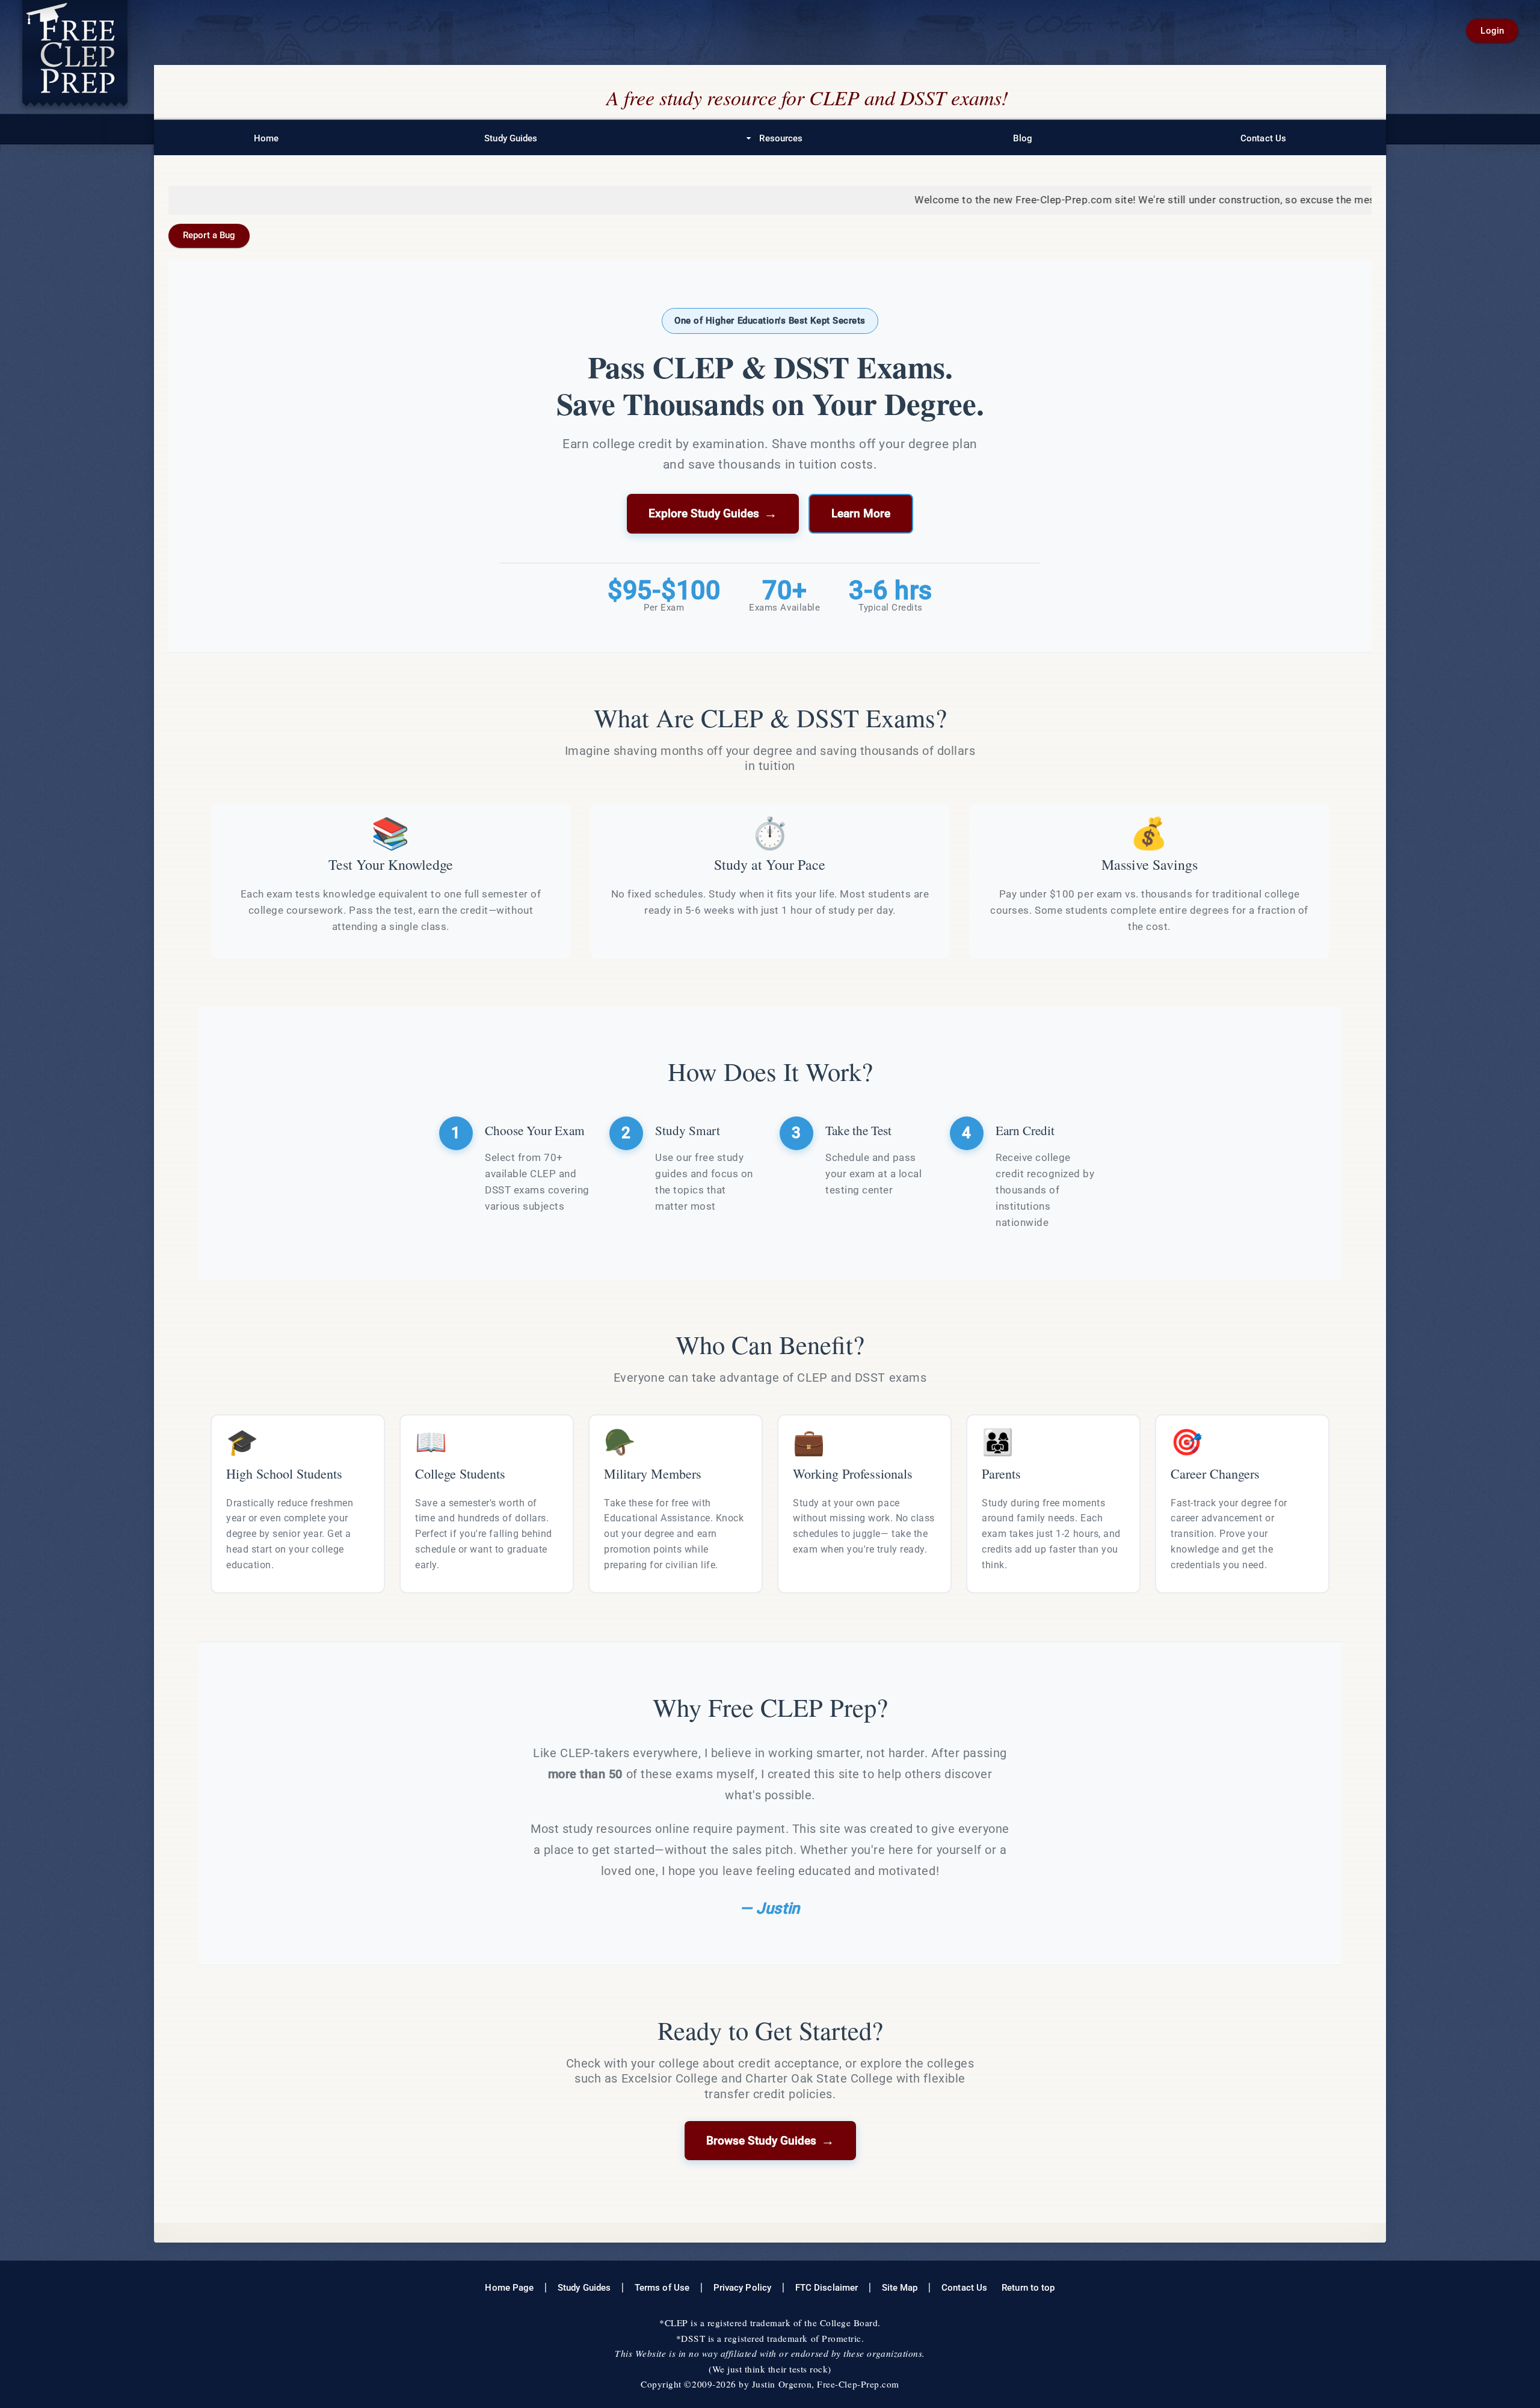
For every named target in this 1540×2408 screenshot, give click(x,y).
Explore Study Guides (713, 513)
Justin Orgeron (782, 2384)
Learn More (861, 514)
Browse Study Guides (770, 2140)
